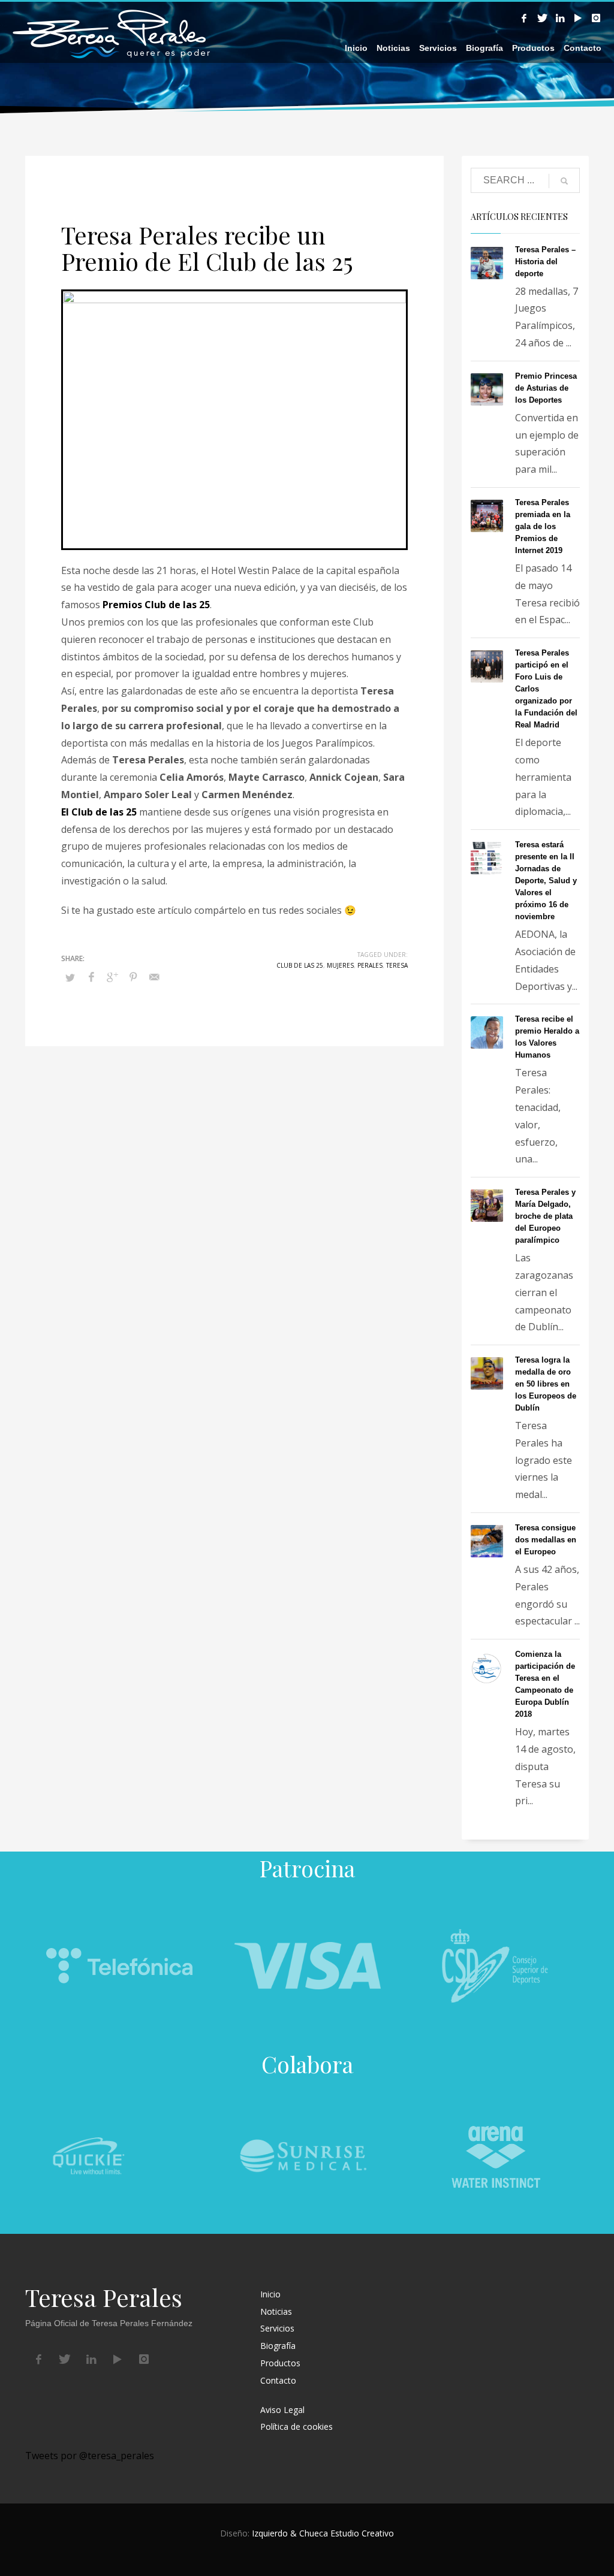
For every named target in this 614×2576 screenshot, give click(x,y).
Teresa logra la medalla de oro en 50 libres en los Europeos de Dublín (546, 1384)
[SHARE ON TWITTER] (70, 977)
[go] (564, 181)
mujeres (340, 965)
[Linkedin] (560, 18)
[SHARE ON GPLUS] (112, 977)
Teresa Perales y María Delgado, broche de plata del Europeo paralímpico (545, 1216)
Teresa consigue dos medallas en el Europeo (546, 1540)
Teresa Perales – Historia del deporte (545, 262)
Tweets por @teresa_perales (90, 2456)
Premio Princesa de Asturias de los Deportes (546, 388)
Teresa (397, 965)
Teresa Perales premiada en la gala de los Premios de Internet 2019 (543, 526)
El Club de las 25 (99, 812)
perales (370, 965)
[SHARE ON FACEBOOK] (91, 977)
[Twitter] (542, 18)
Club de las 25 (300, 965)
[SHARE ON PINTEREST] (133, 977)
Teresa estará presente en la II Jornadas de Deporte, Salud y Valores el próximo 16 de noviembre (546, 881)
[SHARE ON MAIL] (154, 977)
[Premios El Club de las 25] (234, 420)
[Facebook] (524, 18)
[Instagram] (596, 18)
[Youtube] (578, 18)
